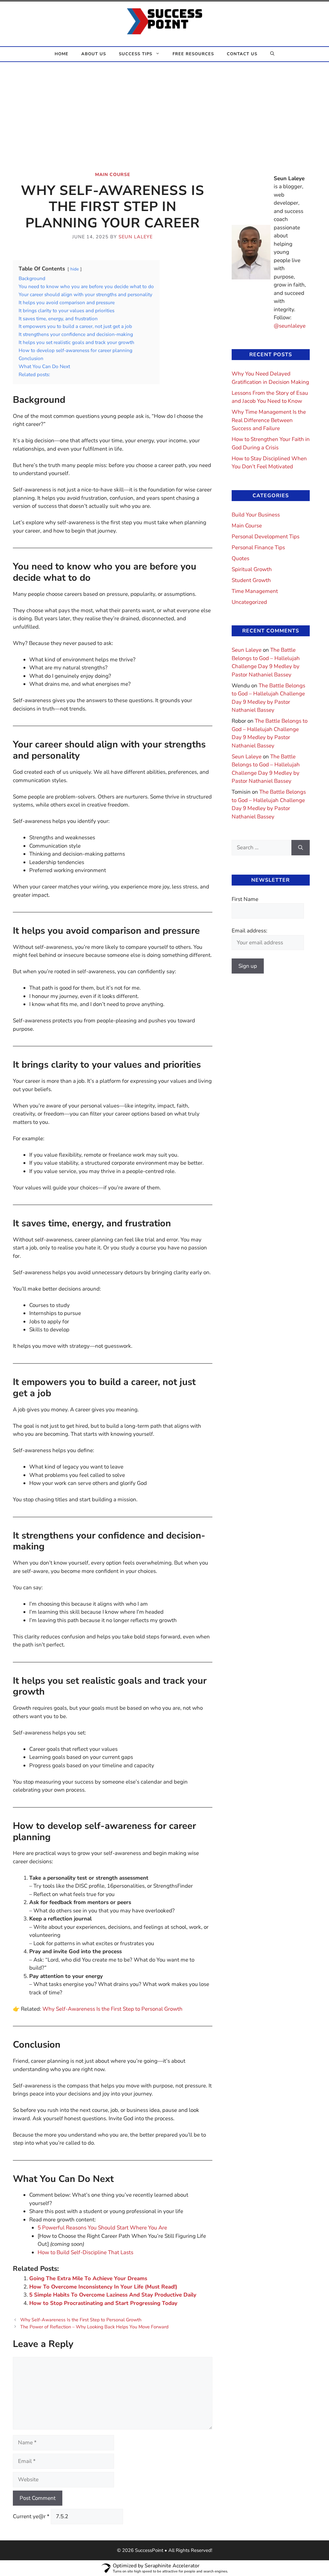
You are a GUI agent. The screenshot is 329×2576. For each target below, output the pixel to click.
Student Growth (251, 580)
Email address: (249, 931)
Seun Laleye (247, 650)
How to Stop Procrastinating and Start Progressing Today (103, 2303)
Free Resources (193, 54)
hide (75, 269)
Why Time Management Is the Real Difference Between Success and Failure (269, 420)
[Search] (301, 848)
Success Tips (136, 54)
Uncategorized (249, 602)
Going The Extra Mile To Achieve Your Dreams (88, 2278)
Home (62, 54)
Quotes (240, 558)
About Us (94, 54)
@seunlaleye (290, 326)
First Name (245, 899)
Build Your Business (256, 515)
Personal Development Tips (266, 537)
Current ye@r (31, 2516)
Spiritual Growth (252, 569)
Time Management (255, 591)
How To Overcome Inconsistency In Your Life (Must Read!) (103, 2287)
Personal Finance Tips (258, 547)
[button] (272, 54)
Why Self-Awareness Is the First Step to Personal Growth (81, 2320)
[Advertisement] (164, 110)
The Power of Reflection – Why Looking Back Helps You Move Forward (94, 2327)
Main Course (113, 175)
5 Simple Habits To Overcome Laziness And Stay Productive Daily (113, 2295)
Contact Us (242, 54)
